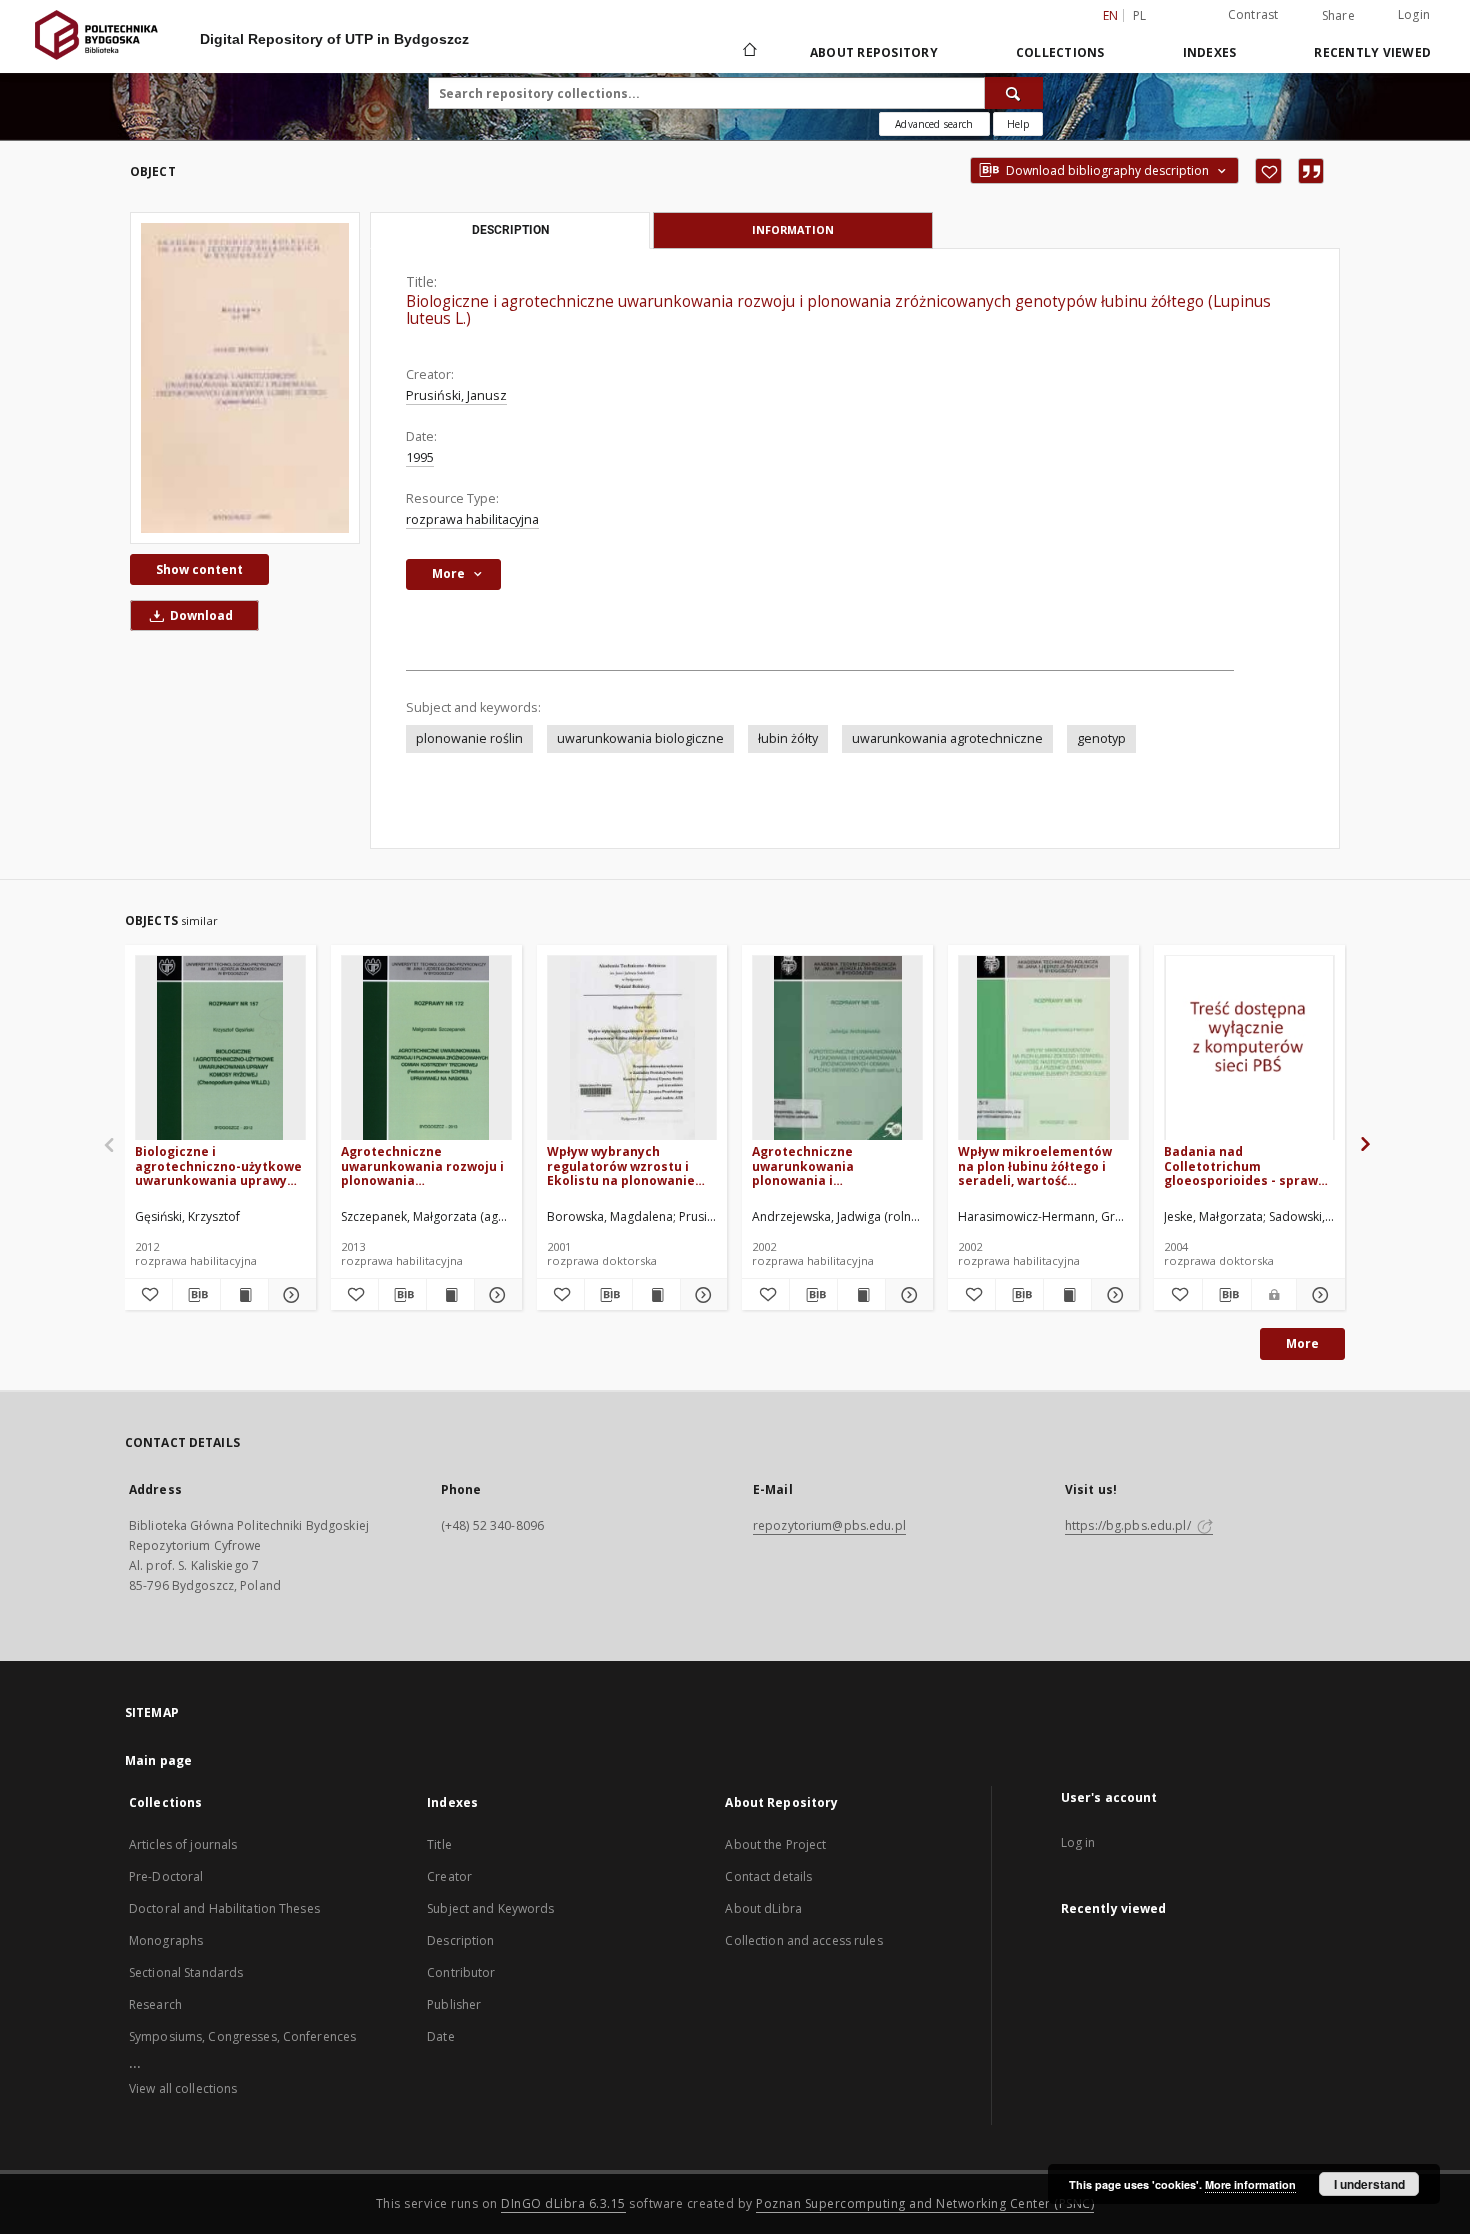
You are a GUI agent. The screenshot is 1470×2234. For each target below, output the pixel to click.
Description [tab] (510, 230)
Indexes (1210, 52)
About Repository (874, 52)
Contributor (461, 1972)
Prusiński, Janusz (456, 395)
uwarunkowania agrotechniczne (947, 738)
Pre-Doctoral (166, 1876)
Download (200, 615)
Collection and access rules (803, 1940)
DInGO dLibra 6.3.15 (563, 2203)
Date (440, 2036)
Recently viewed (1372, 52)
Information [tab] (793, 229)
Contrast (1253, 14)
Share (1338, 16)
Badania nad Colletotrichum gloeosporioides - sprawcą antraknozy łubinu (1248, 1165)
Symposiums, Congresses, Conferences (242, 2036)
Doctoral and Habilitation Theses (224, 1908)
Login (1414, 14)
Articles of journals (183, 1844)
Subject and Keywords (490, 1908)
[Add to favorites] (1268, 171)
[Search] (1014, 93)
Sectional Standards (186, 1972)
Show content (199, 569)
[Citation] (1311, 171)
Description (460, 1940)
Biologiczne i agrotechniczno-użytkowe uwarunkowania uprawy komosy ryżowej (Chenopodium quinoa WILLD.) (218, 1165)
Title (439, 1844)
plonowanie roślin (469, 738)
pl (1140, 15)
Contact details (768, 1876)
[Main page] (748, 52)
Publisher (454, 2004)
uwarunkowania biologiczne (640, 738)
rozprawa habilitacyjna (472, 519)
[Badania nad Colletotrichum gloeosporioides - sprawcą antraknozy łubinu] (1249, 1048)
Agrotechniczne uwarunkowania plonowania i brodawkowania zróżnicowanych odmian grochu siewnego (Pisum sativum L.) (830, 1165)
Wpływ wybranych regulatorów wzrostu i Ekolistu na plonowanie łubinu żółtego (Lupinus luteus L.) (621, 1165)
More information (1250, 2184)
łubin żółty (788, 738)
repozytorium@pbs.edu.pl (829, 1525)
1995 (420, 457)
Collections (1060, 52)
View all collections (183, 2088)
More (1302, 1343)
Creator (449, 1876)
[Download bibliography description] (196, 1295)
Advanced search (934, 124)
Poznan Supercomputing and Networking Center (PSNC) (925, 2203)
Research (155, 2004)
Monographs (166, 1940)
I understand (1369, 2184)
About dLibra (763, 1908)
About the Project (775, 1844)
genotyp (1101, 738)
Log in (1078, 1842)
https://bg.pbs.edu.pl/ (1129, 1525)
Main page (158, 1760)
